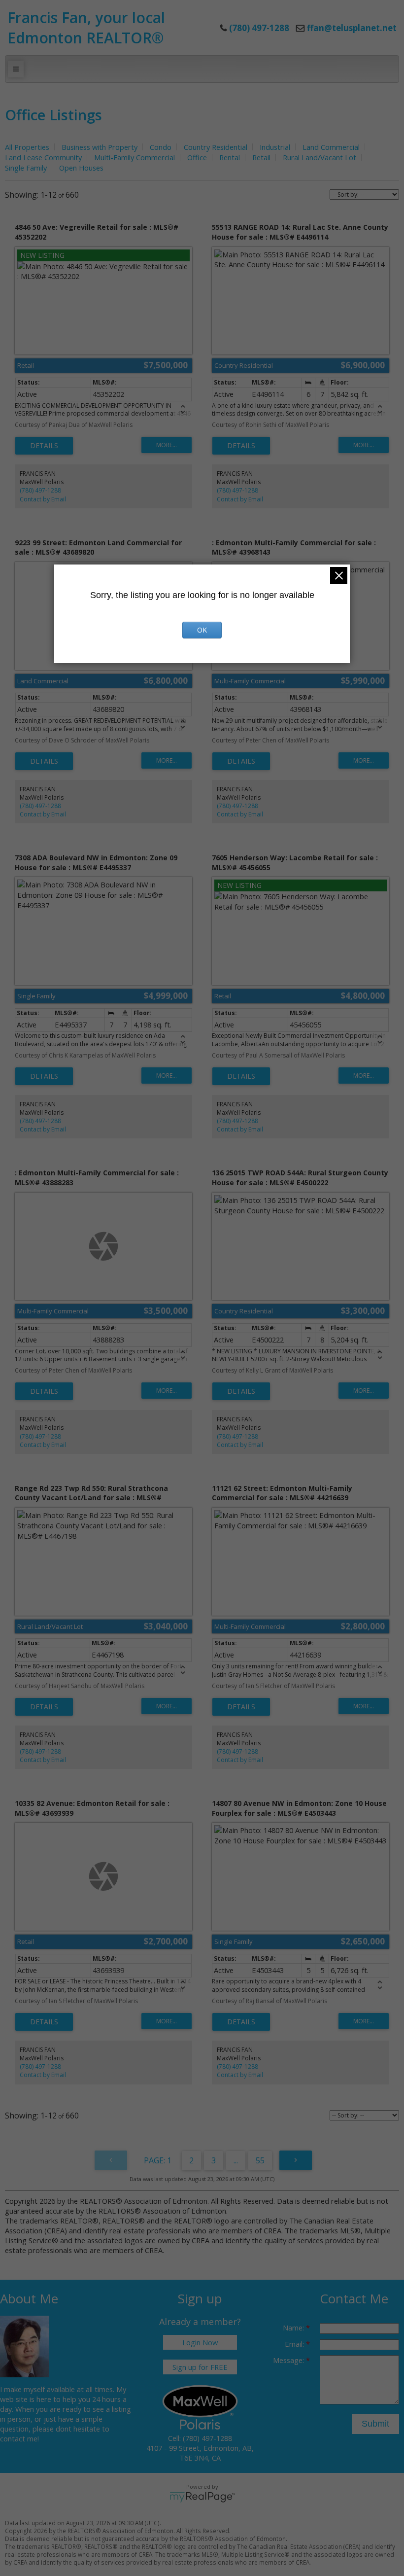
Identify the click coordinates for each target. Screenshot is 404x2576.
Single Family (26, 168)
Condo (161, 147)
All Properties (27, 147)
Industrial (275, 147)
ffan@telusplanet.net (352, 28)
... (236, 2160)
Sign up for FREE (200, 2367)
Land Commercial (331, 147)
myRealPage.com (202, 2497)
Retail (261, 157)
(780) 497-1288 (40, 490)
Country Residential (216, 147)
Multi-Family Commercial (135, 157)
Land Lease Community (43, 157)
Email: (295, 2344)
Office (197, 157)
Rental (230, 157)
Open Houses (81, 168)
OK (202, 630)
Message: (289, 2360)
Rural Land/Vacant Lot (320, 157)
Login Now (200, 2342)
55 (260, 2160)
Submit (375, 2424)
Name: (294, 2328)
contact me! (19, 2438)
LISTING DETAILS (44, 446)
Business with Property (100, 147)
